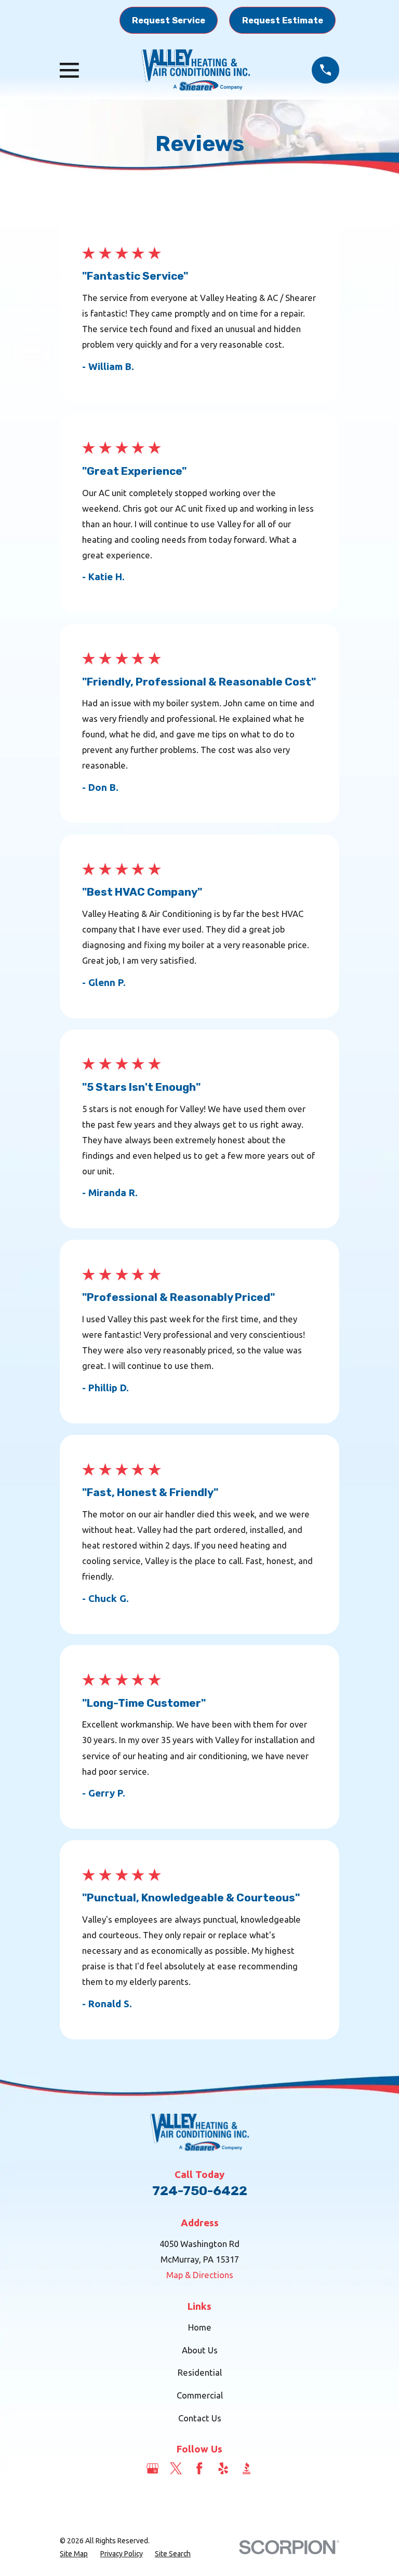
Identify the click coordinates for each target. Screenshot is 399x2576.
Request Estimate (283, 20)
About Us (200, 2350)
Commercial (200, 2395)
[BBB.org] (247, 2468)
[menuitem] (74, 2554)
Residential (200, 2372)
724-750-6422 (200, 2191)
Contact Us (200, 2418)
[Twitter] (176, 2468)
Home (200, 2327)
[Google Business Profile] (152, 2468)
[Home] (196, 70)
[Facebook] (199, 2468)
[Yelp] (223, 2468)
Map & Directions (200, 2275)
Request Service (169, 20)
